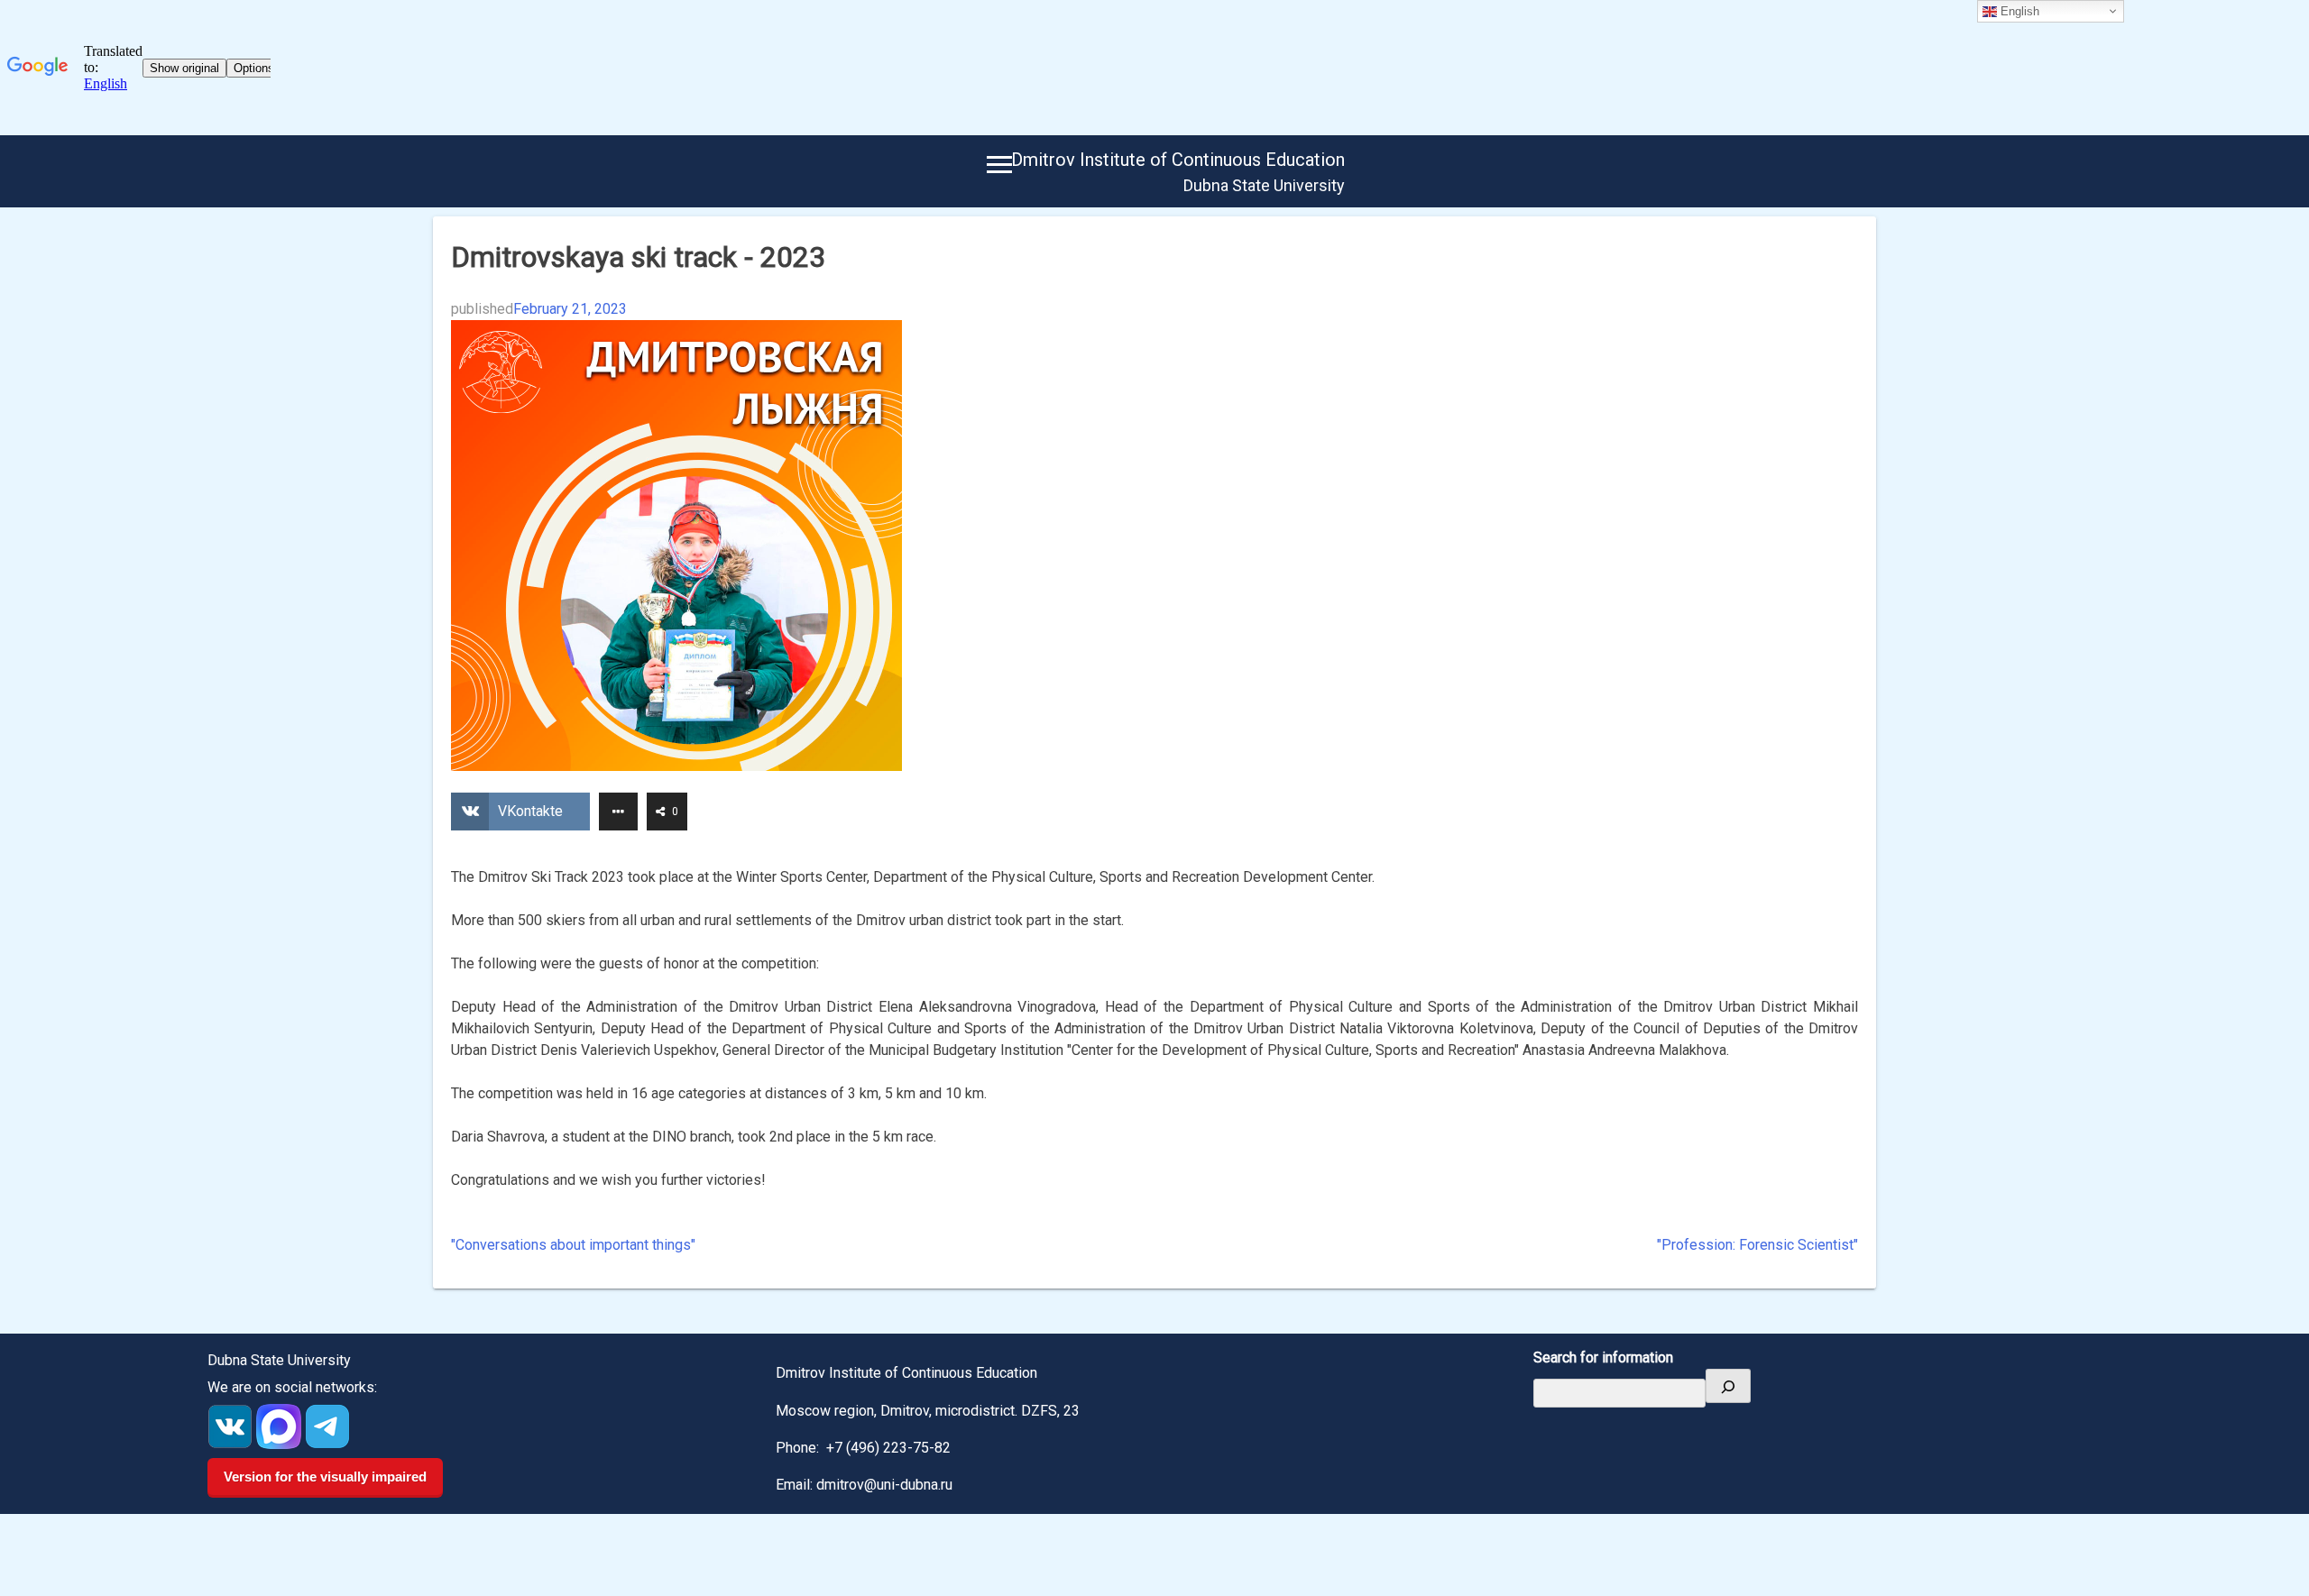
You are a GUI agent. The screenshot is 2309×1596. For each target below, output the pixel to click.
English (2018, 11)
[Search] (1728, 1386)
